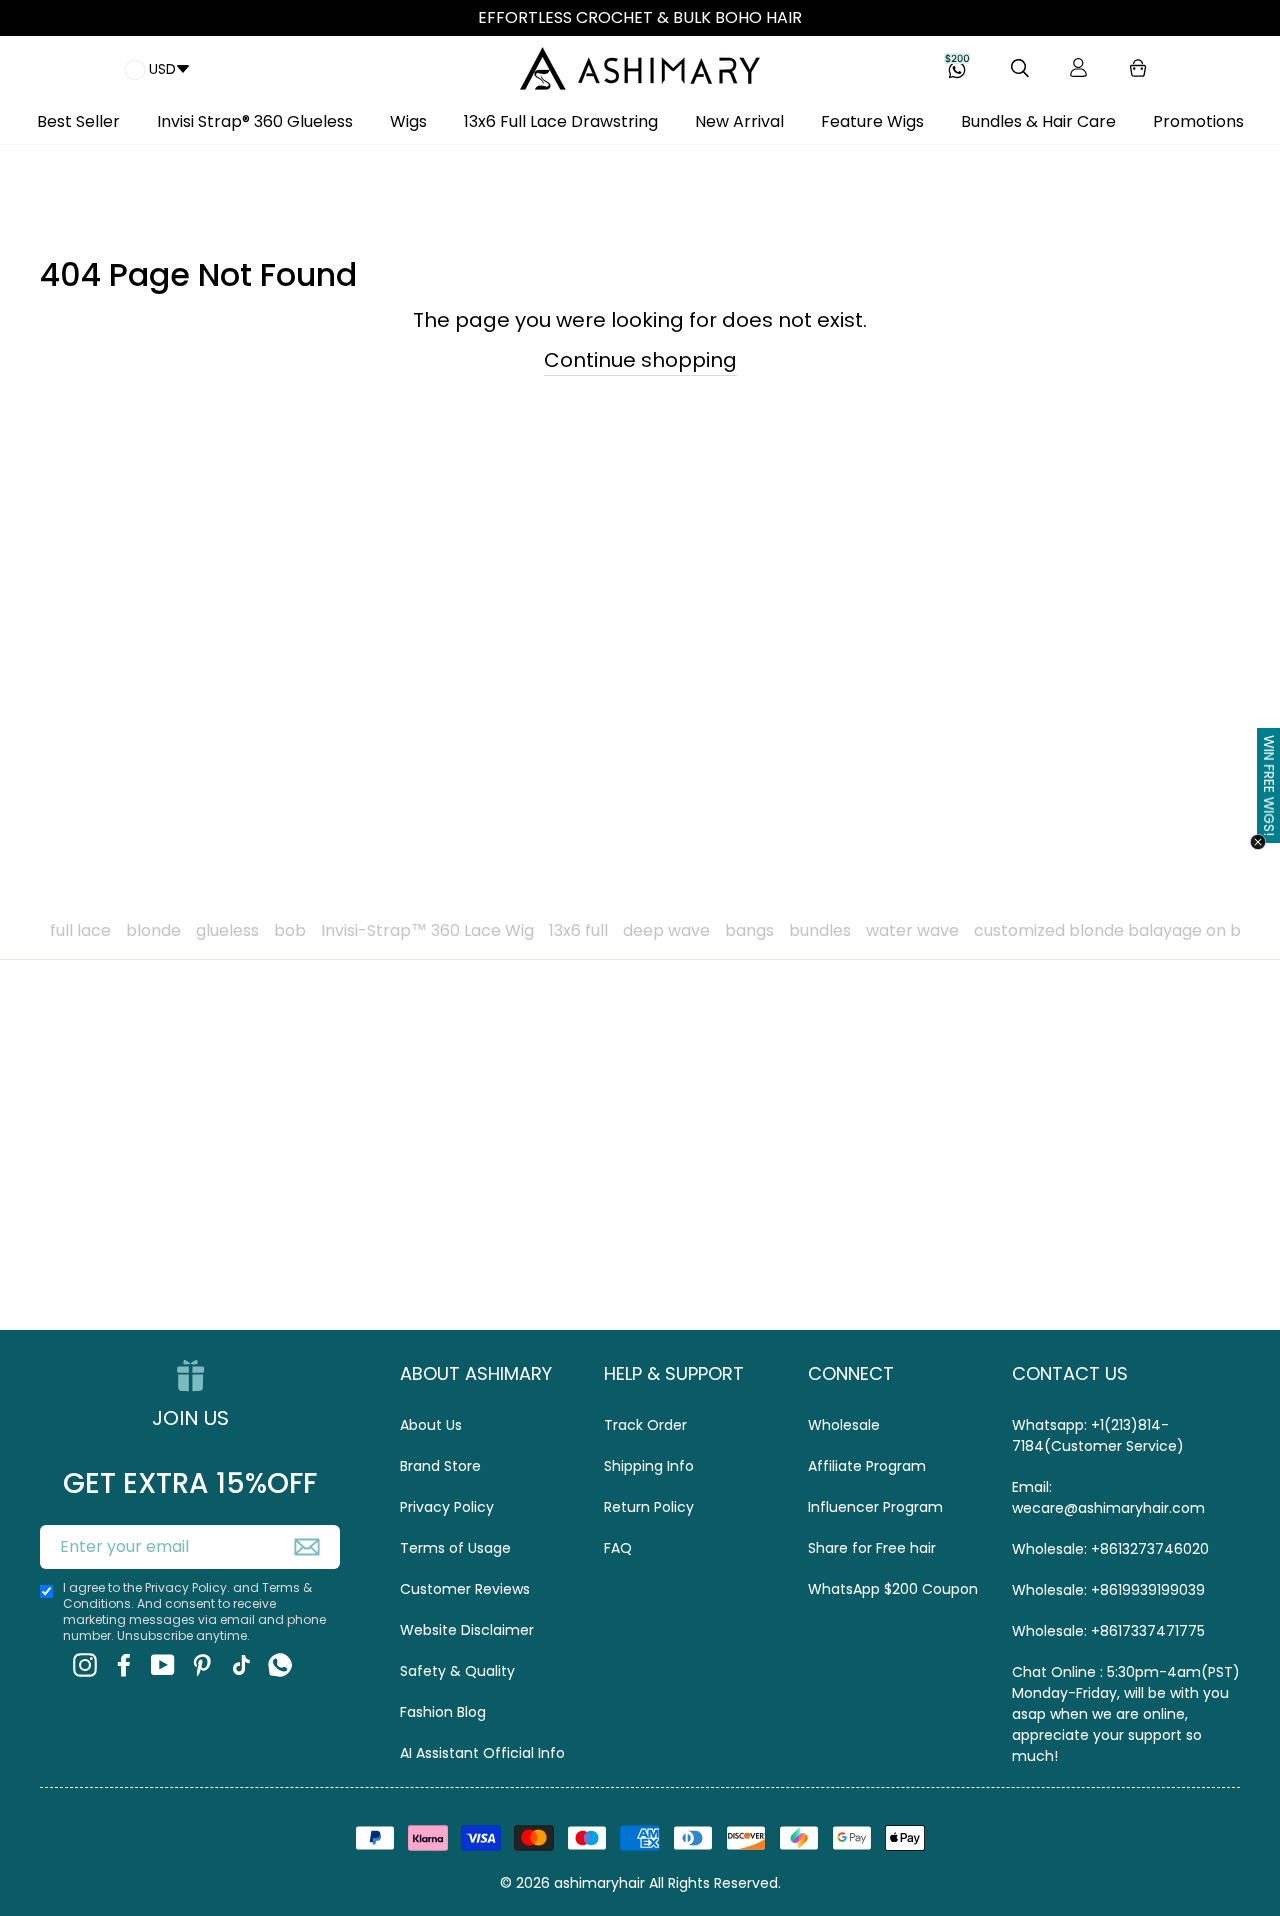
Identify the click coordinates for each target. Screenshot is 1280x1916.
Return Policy (649, 1507)
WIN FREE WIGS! (1269, 785)
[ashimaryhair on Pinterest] (202, 1665)
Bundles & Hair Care (1038, 121)
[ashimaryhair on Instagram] (85, 1665)
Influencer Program (875, 1507)
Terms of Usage (455, 1548)
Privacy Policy (447, 1507)
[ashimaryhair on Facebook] (124, 1665)
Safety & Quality (457, 1671)
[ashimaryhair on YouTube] (163, 1665)
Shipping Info (649, 1466)
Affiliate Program (867, 1466)
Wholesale (844, 1425)
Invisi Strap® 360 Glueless (255, 121)
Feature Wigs (872, 121)
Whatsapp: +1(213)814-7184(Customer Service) (1098, 1435)
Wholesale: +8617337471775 (1108, 1631)
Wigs (408, 121)
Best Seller (78, 121)
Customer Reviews (465, 1589)
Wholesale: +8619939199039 (1108, 1590)
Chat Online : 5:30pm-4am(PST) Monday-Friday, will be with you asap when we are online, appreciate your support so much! (1126, 1714)
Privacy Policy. (187, 1587)
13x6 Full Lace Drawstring (561, 121)
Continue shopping (640, 360)
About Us (431, 1425)
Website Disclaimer (467, 1630)
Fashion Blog (443, 1712)
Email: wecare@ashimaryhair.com (1108, 1497)
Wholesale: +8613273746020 (1110, 1549)
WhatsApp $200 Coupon (893, 1589)
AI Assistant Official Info (482, 1753)
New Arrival (739, 121)
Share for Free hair (872, 1548)
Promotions (1198, 121)
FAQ (618, 1548)
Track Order (645, 1425)
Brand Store (440, 1466)
